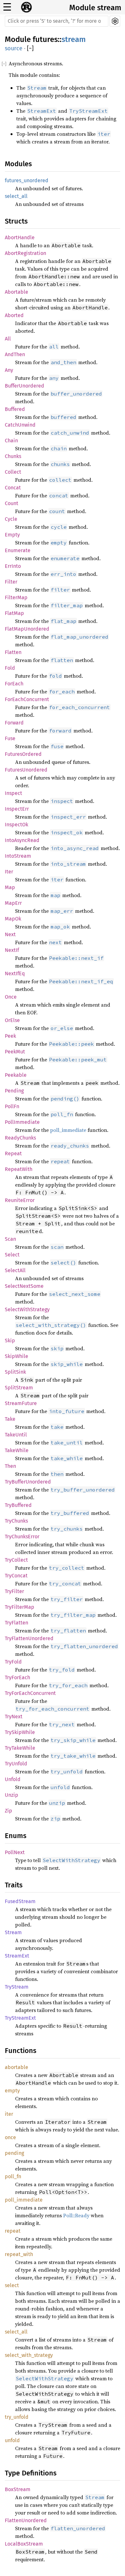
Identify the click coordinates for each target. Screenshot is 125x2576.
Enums (16, 1836)
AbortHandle (20, 237)
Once (11, 997)
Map (10, 887)
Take (10, 1419)
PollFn (12, 1106)
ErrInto (13, 566)
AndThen (15, 354)
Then (10, 1466)
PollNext (15, 1852)
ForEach (14, 684)
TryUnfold (16, 1764)
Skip (10, 1341)
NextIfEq (15, 973)
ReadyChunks (20, 1138)
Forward (14, 723)
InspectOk (17, 825)
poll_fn (13, 2176)
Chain (11, 441)
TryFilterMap (20, 1607)
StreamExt (17, 1956)
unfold (12, 2440)
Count (12, 503)
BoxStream (18, 2489)
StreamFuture (21, 1403)
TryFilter (14, 1591)
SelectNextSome (24, 1286)
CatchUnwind (20, 425)
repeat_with (19, 2254)
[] (30, 49)
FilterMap (16, 597)
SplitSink (15, 1372)
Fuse (10, 738)
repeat (13, 2231)
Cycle (11, 519)
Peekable (16, 1075)
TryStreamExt (20, 2018)
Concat (13, 488)
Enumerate (18, 550)
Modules (18, 164)
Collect (13, 472)
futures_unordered (27, 180)
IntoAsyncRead (22, 840)
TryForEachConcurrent (30, 1693)
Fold (10, 668)
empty (12, 2091)
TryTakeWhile (20, 1748)
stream (74, 39)
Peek (10, 1036)
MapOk (13, 919)
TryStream (17, 1987)
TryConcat (16, 1576)
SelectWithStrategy (27, 1309)
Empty (12, 535)
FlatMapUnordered (27, 629)
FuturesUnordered (26, 770)
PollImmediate (22, 1122)
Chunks (13, 456)
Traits (14, 1885)
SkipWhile (17, 1356)
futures (45, 39)
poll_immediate (68, 1130)
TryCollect (16, 1560)
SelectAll (15, 1270)
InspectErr (17, 809)
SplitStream (19, 1388)
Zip (8, 1811)
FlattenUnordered (26, 2520)
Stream (13, 1932)
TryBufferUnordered (28, 1482)
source (14, 48)
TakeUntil (16, 1435)
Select (12, 1255)
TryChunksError (22, 1537)
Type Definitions (31, 2473)
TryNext (14, 1717)
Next (10, 934)
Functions (21, 2051)
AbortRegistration (25, 253)
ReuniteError (20, 1200)
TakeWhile (17, 1450)
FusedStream (20, 1901)
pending (14, 2153)
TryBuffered (18, 1505)
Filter (11, 582)
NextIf (12, 950)
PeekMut (15, 1052)
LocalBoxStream (24, 2544)
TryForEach (17, 1677)
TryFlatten (17, 1623)
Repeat (13, 1153)
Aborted (14, 315)
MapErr (13, 903)
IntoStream (18, 856)
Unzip (12, 1795)
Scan (10, 1239)
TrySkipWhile (20, 1732)
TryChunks (16, 1521)
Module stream (95, 8)
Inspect (13, 793)
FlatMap (14, 613)
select (12, 2285)
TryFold (13, 1662)
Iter (9, 872)
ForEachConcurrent (27, 699)
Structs (16, 221)
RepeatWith (19, 1169)
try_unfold (17, 2417)
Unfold (13, 1779)
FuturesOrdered (23, 754)
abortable (17, 2067)
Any (9, 370)
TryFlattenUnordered (29, 1638)
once (10, 2137)
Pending (14, 1091)
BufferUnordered (25, 386)
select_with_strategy (29, 2355)
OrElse (12, 1020)
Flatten (13, 652)
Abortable (17, 292)
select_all (16, 196)
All (8, 339)
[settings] (115, 21)
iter (9, 2114)
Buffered (15, 409)
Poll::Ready (76, 2215)
